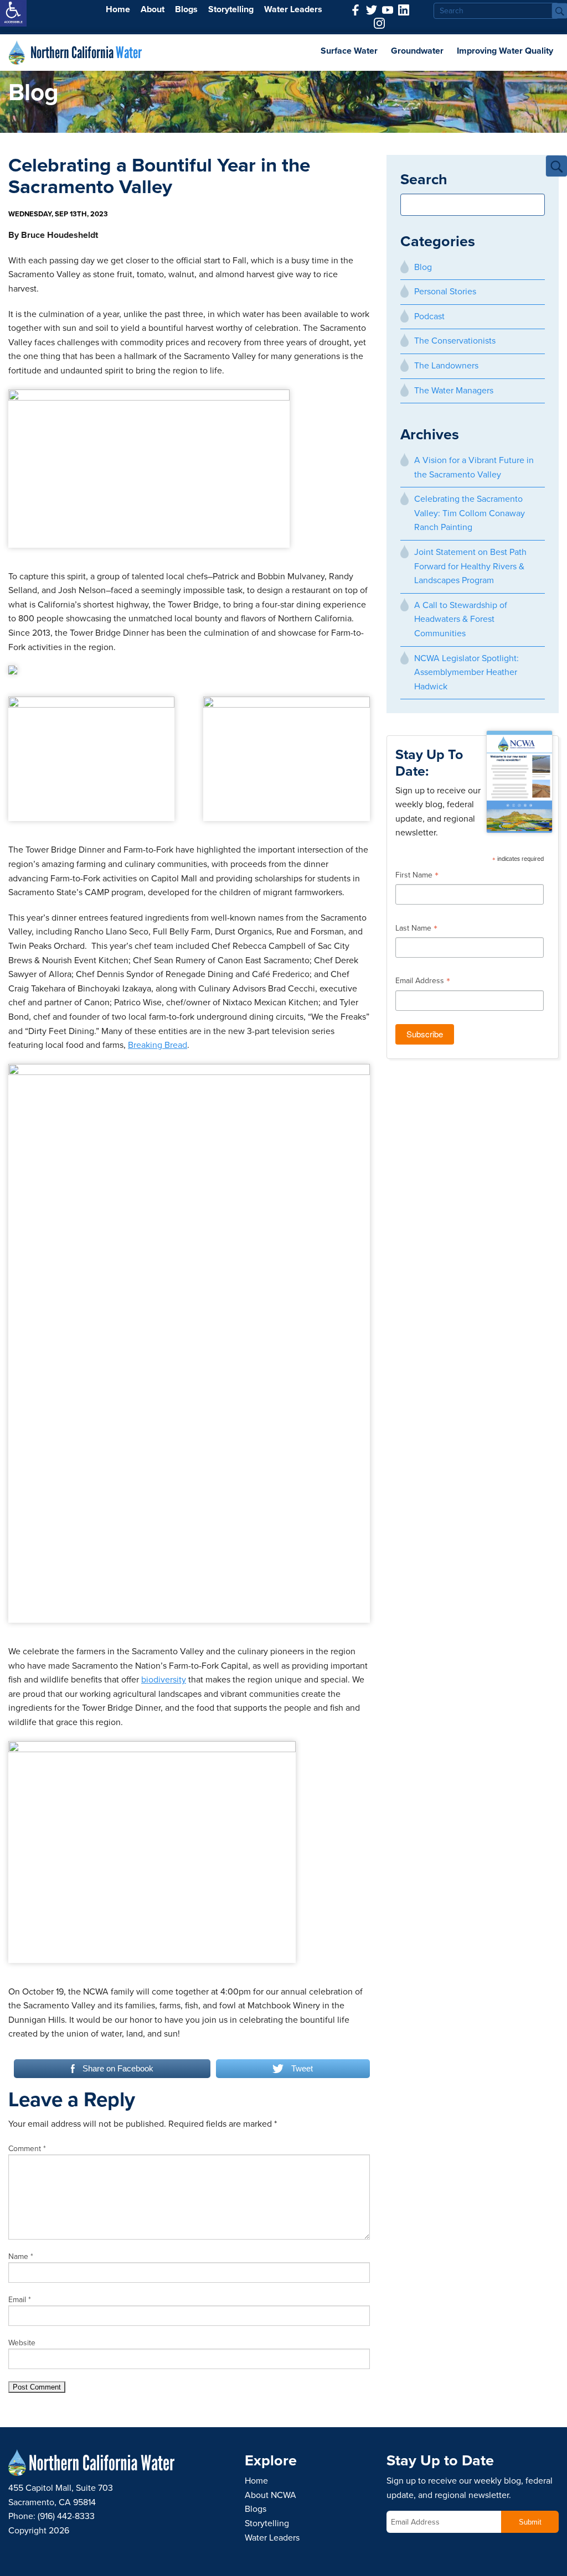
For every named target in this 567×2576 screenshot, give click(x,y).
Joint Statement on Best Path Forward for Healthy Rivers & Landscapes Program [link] (470, 566)
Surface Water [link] (349, 51)
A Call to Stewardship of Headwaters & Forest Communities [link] (461, 619)
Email (20, 2300)
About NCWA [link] (270, 2495)
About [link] (153, 9)
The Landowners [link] (446, 366)
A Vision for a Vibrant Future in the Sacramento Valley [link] (474, 468)
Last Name (416, 929)
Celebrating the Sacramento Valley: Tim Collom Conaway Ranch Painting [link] (470, 513)
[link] (13, 13)
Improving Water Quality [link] (505, 51)
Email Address (423, 982)
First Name (417, 876)
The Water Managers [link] (454, 391)
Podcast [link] (429, 316)
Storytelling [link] (231, 9)
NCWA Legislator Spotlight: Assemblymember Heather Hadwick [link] (467, 672)
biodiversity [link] (164, 1680)
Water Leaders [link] (293, 9)
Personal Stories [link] (445, 292)
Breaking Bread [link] (158, 1045)
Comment (27, 2149)
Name (21, 2256)
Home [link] (118, 9)
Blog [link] (423, 267)
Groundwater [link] (417, 51)
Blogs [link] (186, 9)
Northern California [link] (86, 53)
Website (22, 2343)
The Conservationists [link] (455, 341)
